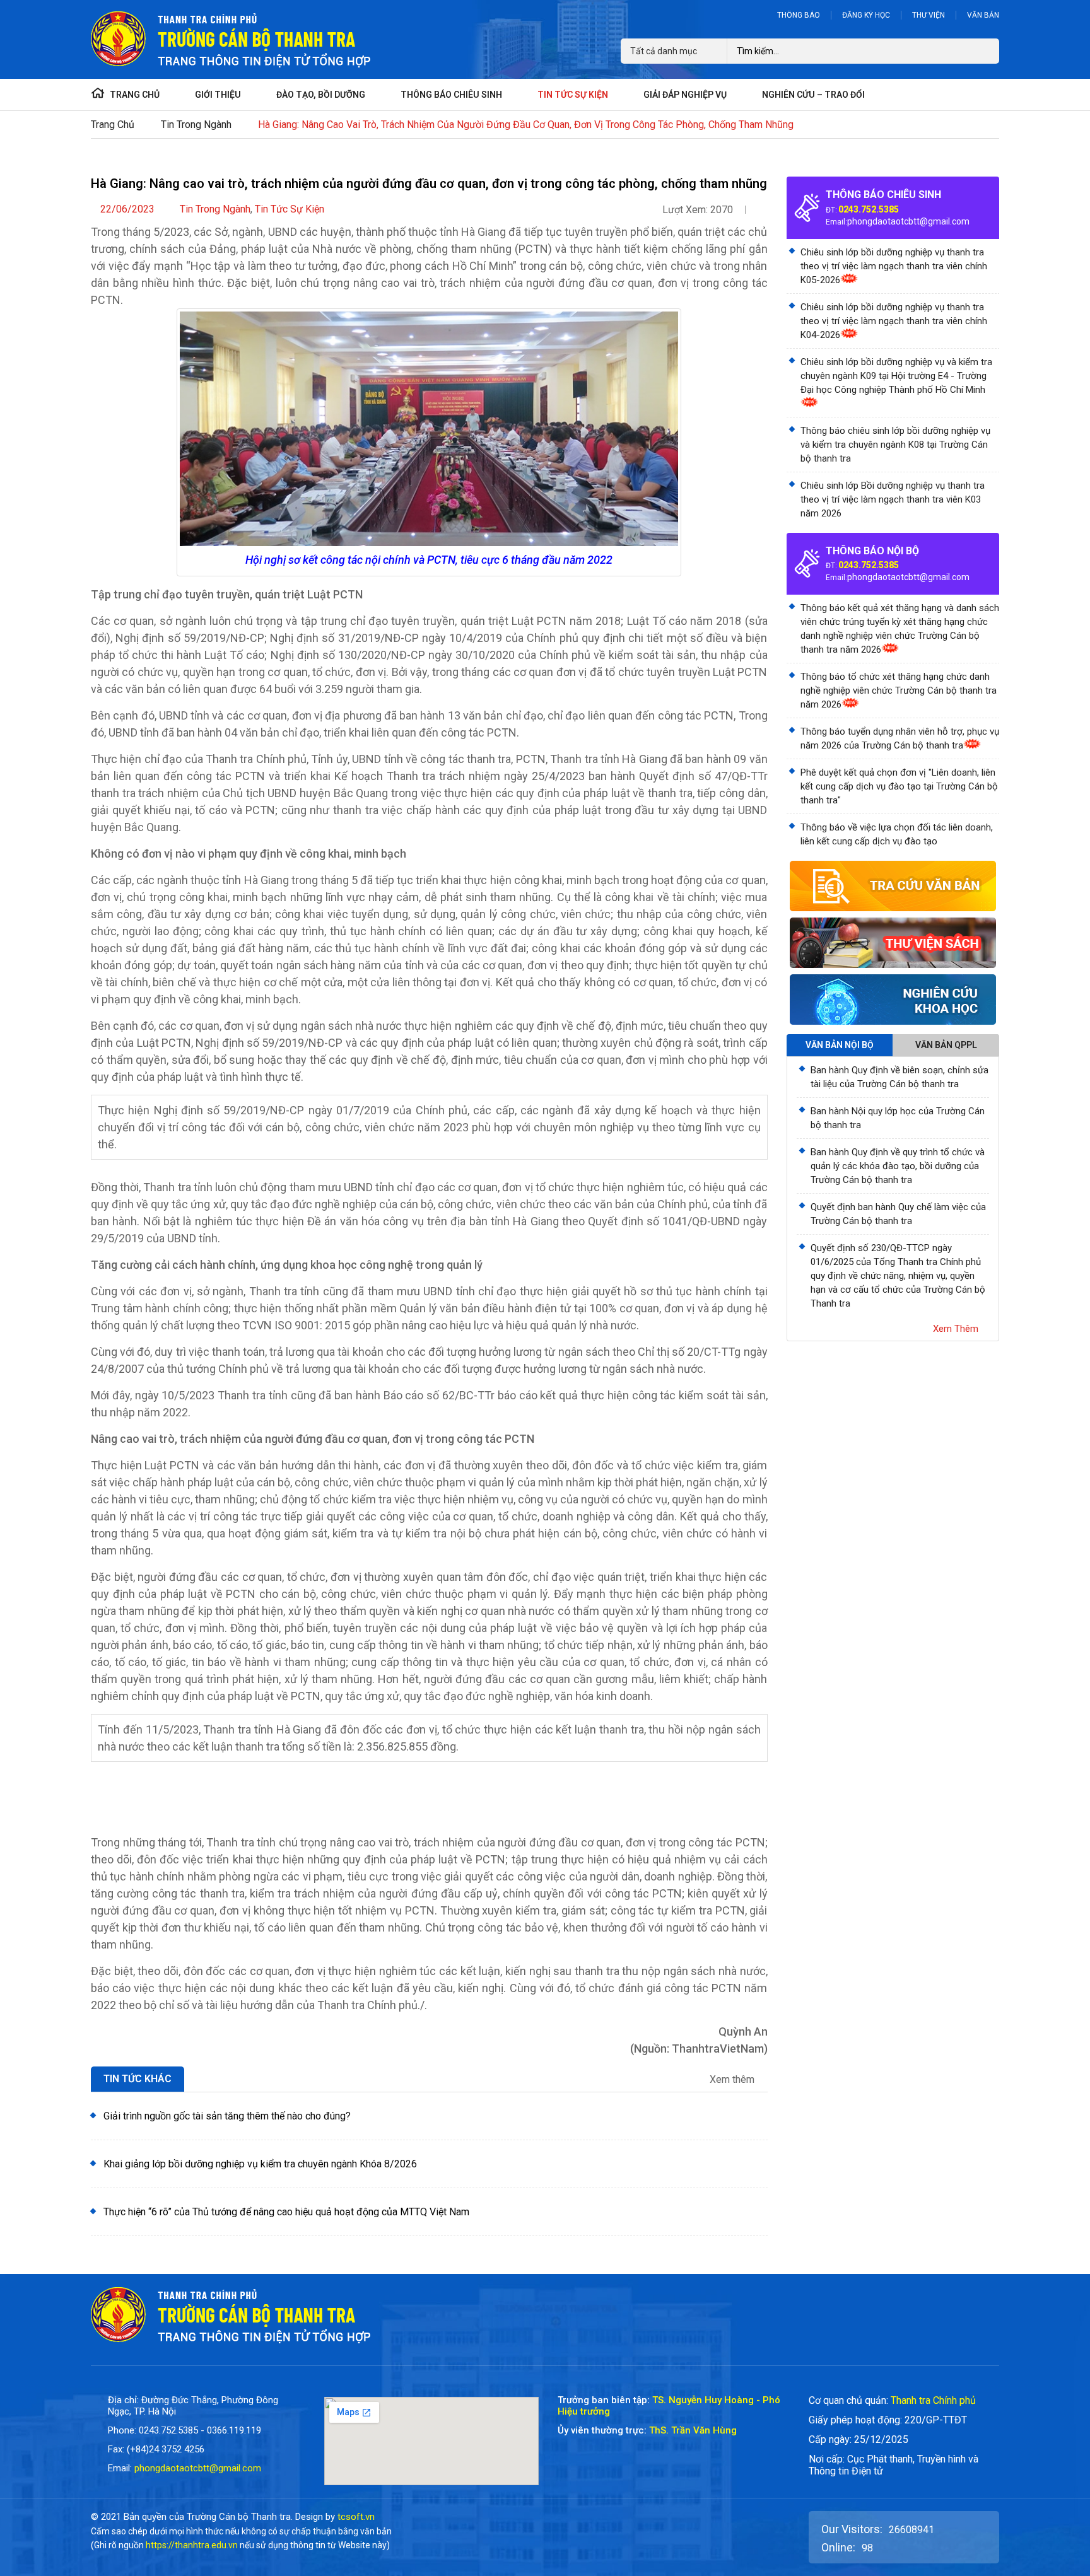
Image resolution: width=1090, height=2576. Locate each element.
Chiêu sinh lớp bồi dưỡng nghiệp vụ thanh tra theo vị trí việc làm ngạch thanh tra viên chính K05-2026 (894, 266)
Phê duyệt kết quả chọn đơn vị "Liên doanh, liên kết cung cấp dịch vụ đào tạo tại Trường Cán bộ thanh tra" (899, 786)
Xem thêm (733, 2080)
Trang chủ (113, 125)
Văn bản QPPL (946, 1045)
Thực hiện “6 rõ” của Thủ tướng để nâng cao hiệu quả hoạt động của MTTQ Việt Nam (286, 2212)
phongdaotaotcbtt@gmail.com (908, 221)
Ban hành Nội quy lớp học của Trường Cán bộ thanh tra (898, 1118)
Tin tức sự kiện (290, 209)
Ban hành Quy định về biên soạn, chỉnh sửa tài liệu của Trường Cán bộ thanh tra (900, 1077)
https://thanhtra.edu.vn (192, 2545)
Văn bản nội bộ (840, 1045)
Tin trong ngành (196, 125)
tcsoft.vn (356, 2517)
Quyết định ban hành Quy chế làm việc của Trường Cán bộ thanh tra (898, 1214)
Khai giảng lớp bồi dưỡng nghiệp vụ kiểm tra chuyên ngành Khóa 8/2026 (260, 2164)
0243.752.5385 (869, 209)
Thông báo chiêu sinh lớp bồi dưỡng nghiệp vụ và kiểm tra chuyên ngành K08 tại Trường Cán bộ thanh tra (895, 445)
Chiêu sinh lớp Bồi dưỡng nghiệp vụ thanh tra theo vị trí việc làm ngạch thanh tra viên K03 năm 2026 (893, 499)
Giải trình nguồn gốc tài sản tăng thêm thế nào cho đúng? (227, 2116)
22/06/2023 (127, 209)
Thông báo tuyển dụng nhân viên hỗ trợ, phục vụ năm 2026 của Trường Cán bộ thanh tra (900, 738)
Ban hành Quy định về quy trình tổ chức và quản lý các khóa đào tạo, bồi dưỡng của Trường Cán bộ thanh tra (898, 1166)
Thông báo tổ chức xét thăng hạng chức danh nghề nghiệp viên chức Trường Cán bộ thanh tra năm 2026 (899, 691)
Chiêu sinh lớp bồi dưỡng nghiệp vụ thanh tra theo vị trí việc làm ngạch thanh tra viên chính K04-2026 (894, 321)
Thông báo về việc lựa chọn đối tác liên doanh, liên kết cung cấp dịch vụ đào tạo (897, 834)
